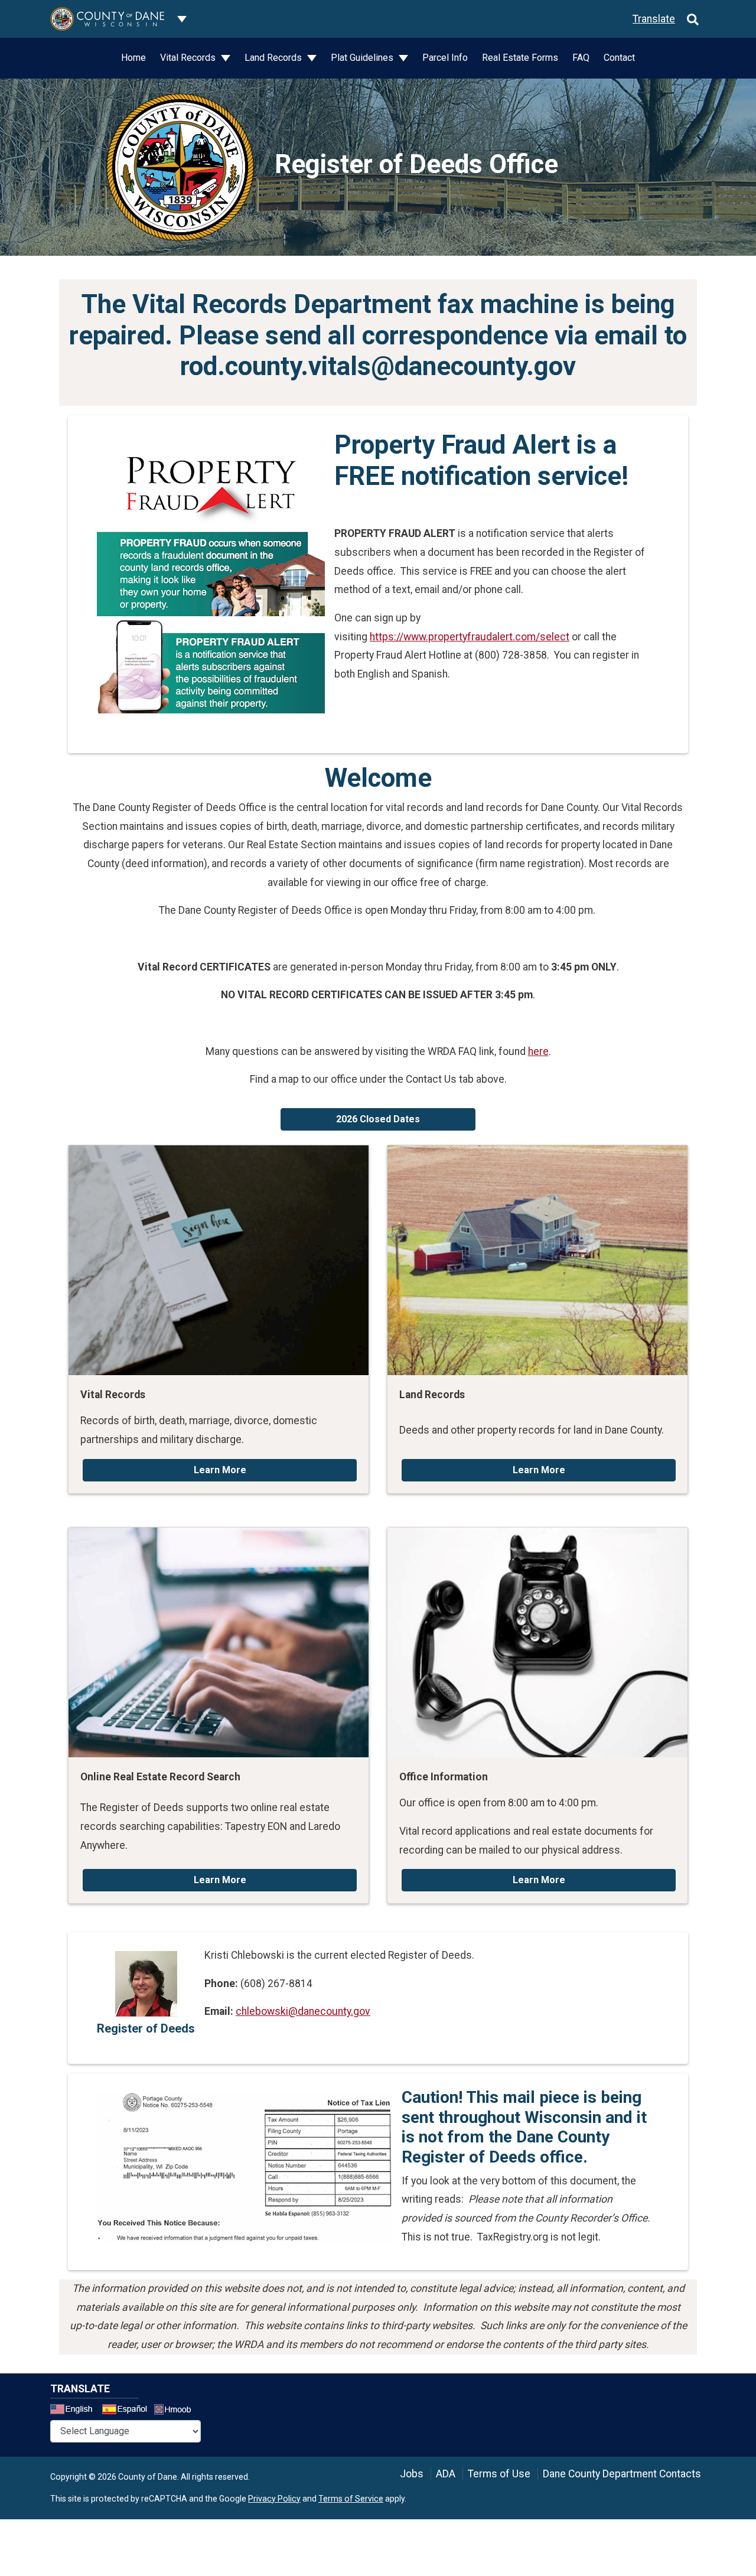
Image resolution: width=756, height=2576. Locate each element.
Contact (619, 58)
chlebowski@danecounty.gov (303, 2011)
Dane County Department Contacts (622, 2474)
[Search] (693, 19)
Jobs (412, 2474)
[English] (75, 2411)
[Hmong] (177, 2411)
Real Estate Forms (520, 58)
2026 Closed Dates (378, 1119)
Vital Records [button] (189, 58)
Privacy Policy (274, 2499)
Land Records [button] (274, 58)
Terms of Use (499, 2474)
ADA (446, 2474)
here (538, 1051)
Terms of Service (351, 2499)
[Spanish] (127, 2411)
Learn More (220, 1470)
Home (133, 58)
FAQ (581, 58)
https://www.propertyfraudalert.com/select (470, 637)
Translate (654, 19)
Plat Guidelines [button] (363, 58)
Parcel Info (445, 58)
